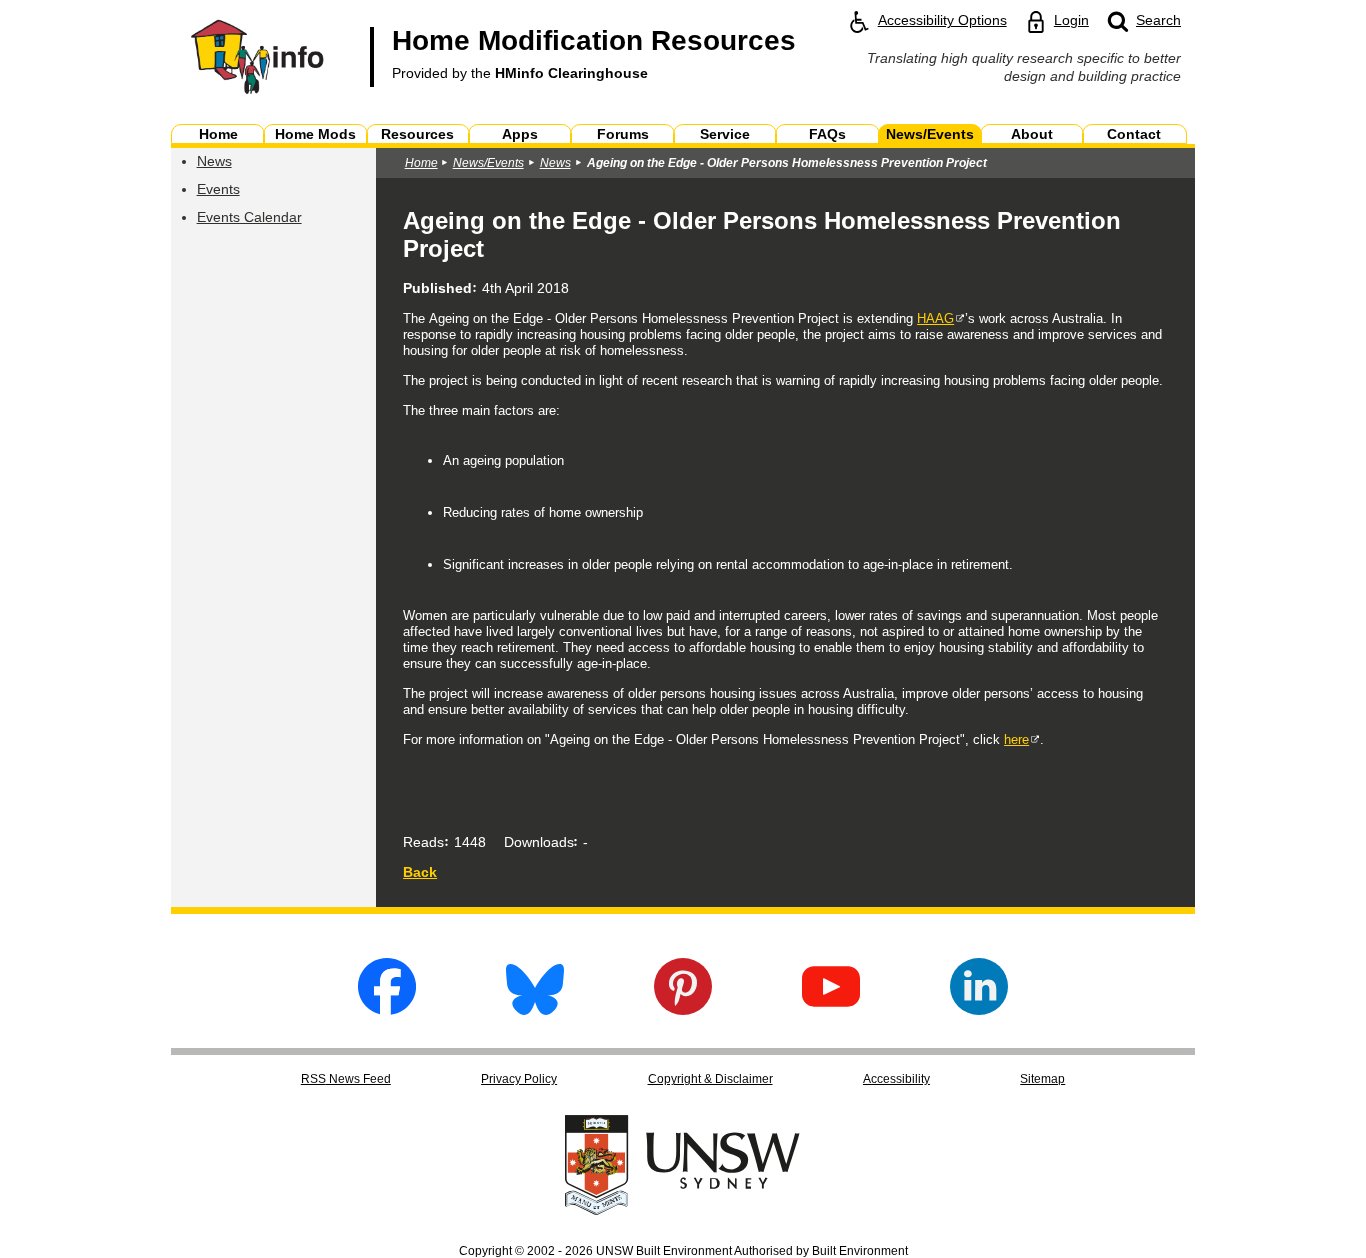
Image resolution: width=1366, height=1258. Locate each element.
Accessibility (896, 1079)
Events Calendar (249, 217)
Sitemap (1042, 1079)
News (214, 161)
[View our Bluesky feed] (535, 1009)
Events (218, 189)
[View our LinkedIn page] (979, 1009)
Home (421, 163)
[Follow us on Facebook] (387, 1009)
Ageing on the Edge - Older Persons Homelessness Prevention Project (787, 163)
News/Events (488, 163)
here (1016, 739)
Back (420, 872)
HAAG (935, 318)
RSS (346, 1079)
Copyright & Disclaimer (710, 1079)
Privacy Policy (519, 1079)
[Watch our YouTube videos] (831, 1009)
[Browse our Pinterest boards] (683, 1009)
